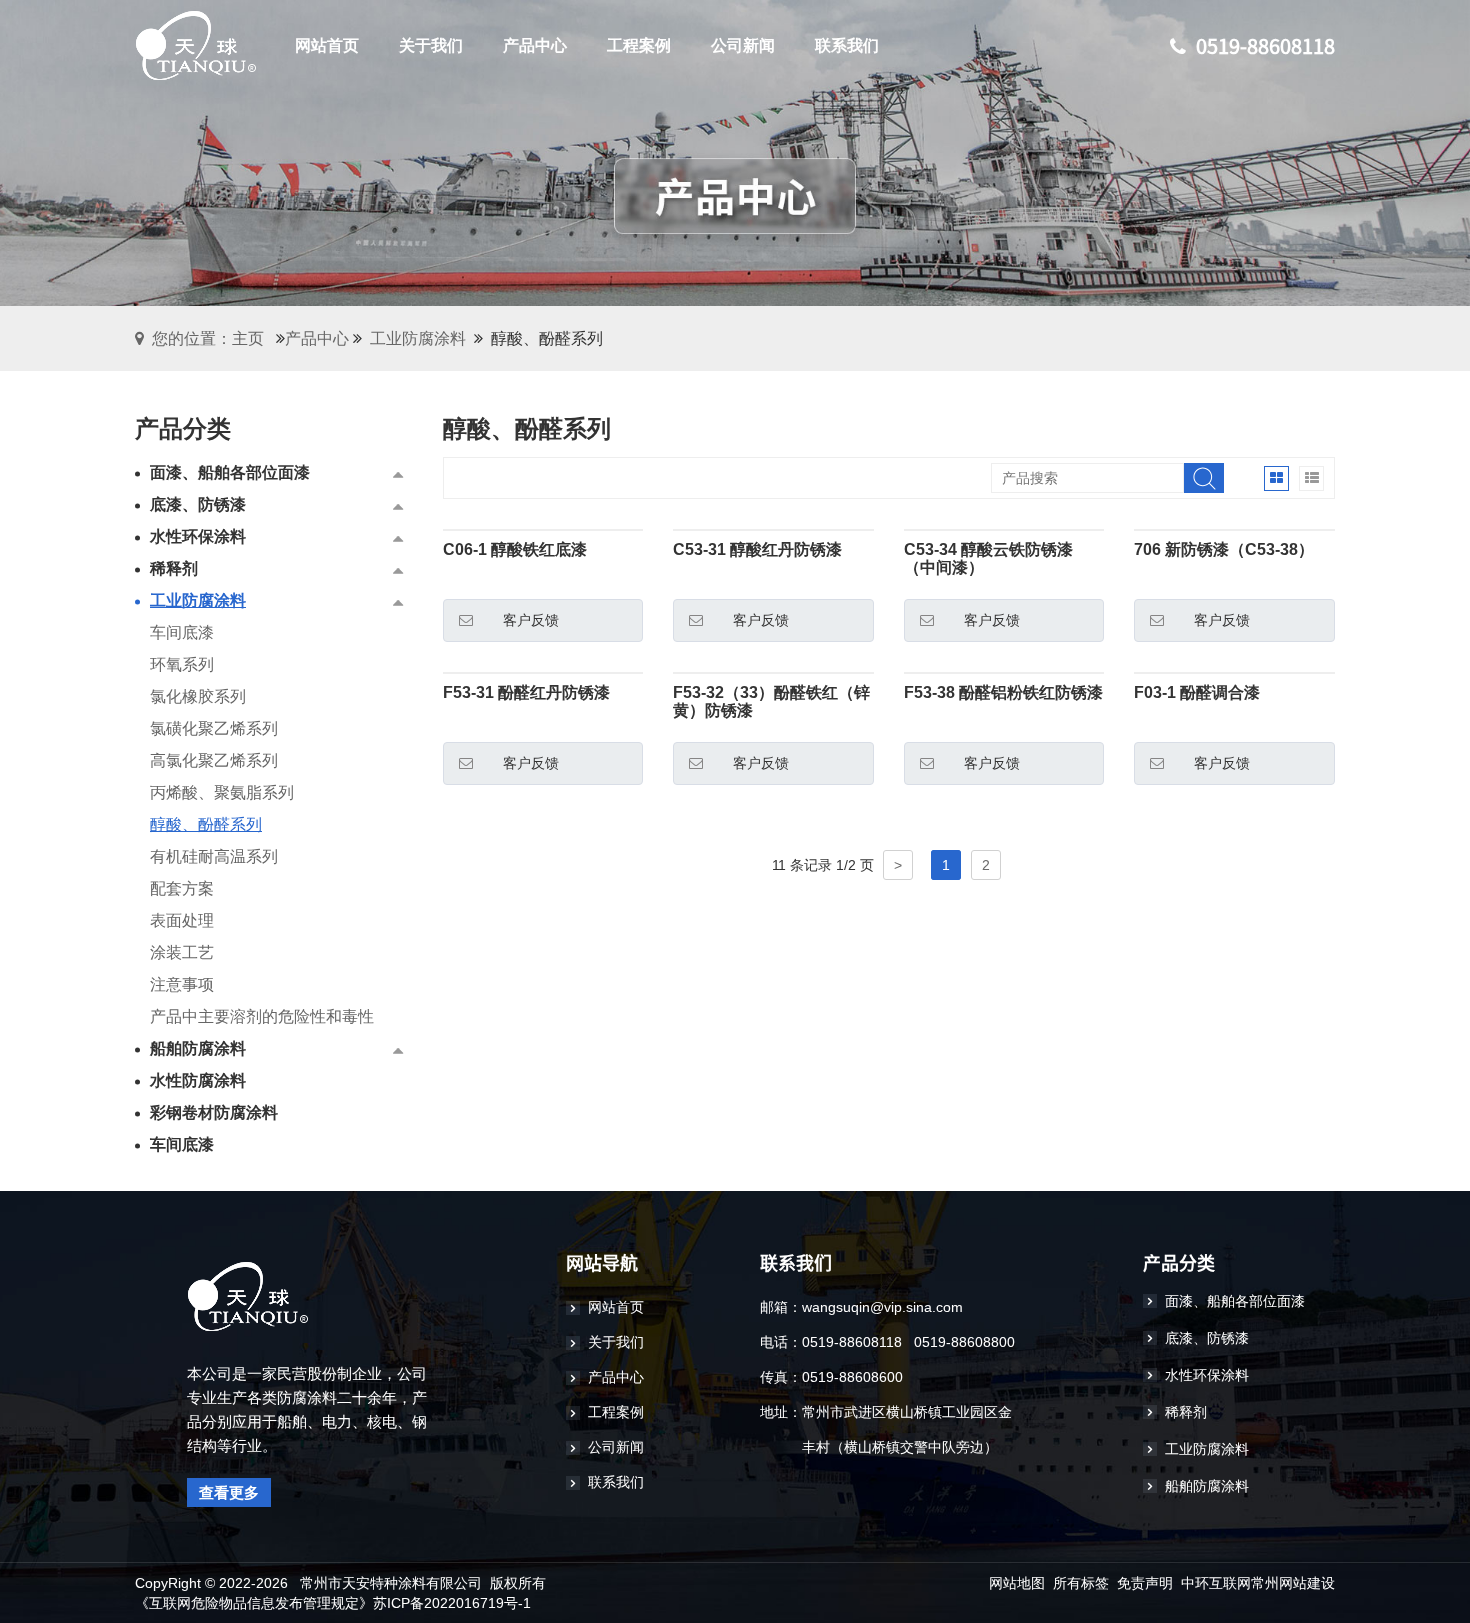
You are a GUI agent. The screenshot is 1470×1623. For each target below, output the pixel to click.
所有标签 (1081, 1583)
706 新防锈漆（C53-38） (1224, 549)
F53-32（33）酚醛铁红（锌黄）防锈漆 (771, 701)
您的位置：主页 (208, 338)
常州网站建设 (1293, 1583)
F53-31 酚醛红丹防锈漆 (526, 692)
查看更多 (229, 1492)
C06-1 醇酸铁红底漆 (515, 549)
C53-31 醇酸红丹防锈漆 (757, 549)
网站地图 (1017, 1583)
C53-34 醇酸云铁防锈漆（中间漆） (988, 558)
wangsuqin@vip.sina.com (882, 1307)
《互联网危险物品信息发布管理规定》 (254, 1603)
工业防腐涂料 (418, 338)
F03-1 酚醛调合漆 (1197, 692)
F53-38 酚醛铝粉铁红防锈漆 (1003, 692)
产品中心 (317, 338)
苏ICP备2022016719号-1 (452, 1603)
